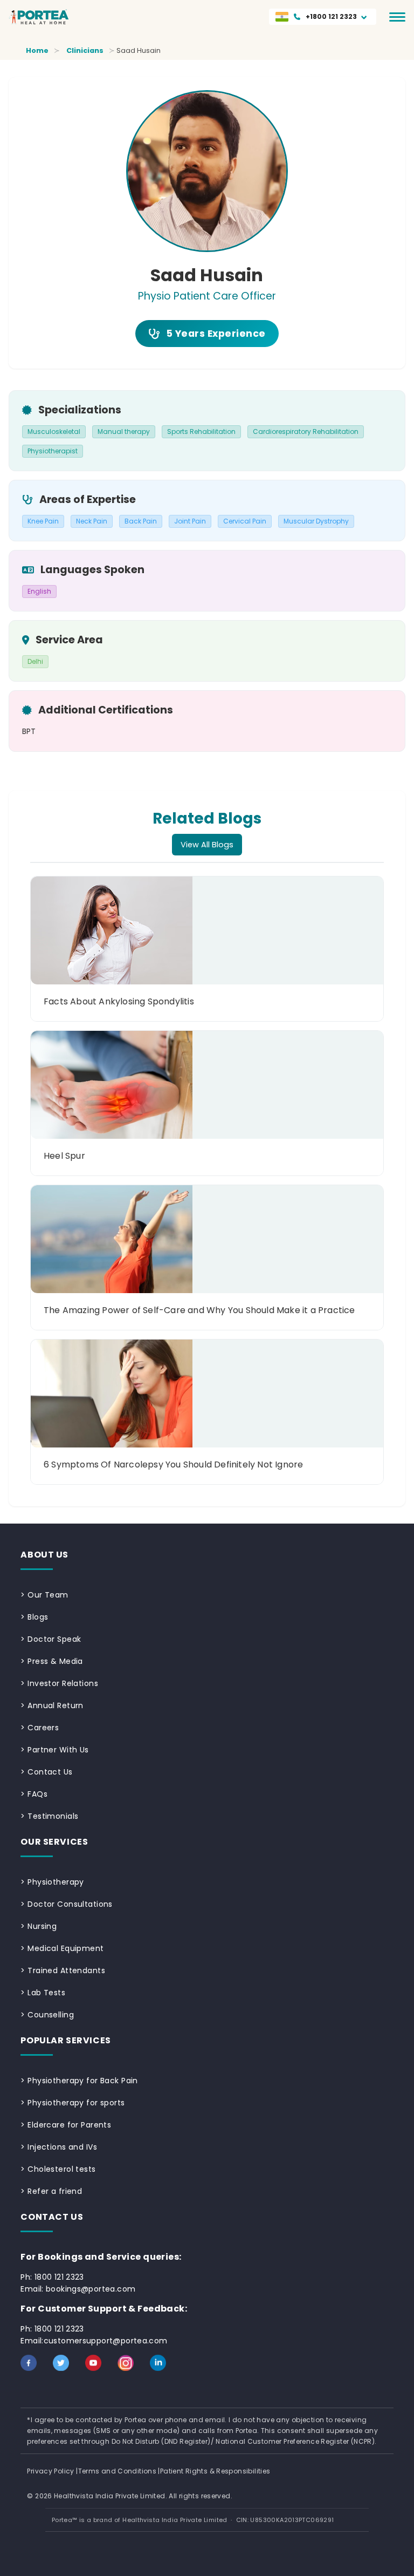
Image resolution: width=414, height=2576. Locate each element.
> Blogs (34, 1617)
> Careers (40, 1728)
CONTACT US (52, 2217)
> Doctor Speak (51, 1639)
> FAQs (34, 1794)
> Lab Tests (43, 1993)
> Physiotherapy (52, 1882)
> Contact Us (46, 1772)
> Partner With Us (54, 1750)
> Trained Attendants (63, 1970)
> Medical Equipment (62, 1948)
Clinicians (85, 50)
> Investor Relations (59, 1683)
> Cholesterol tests (58, 2169)
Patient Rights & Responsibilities (215, 2471)
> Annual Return (52, 1705)
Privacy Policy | (52, 2471)
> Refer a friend (51, 2191)
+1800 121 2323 (331, 16)
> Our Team (44, 1595)
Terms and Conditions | (119, 2471)
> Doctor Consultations (66, 1904)
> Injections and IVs (59, 2147)
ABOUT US (44, 1555)
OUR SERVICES (54, 1842)
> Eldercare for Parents (66, 2125)
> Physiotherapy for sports (73, 2103)
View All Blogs (207, 845)
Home (37, 50)
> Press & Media (51, 1661)
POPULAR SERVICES (65, 2040)
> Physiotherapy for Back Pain (79, 2081)
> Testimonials (49, 1816)
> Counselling (47, 2015)
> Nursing (39, 1926)
